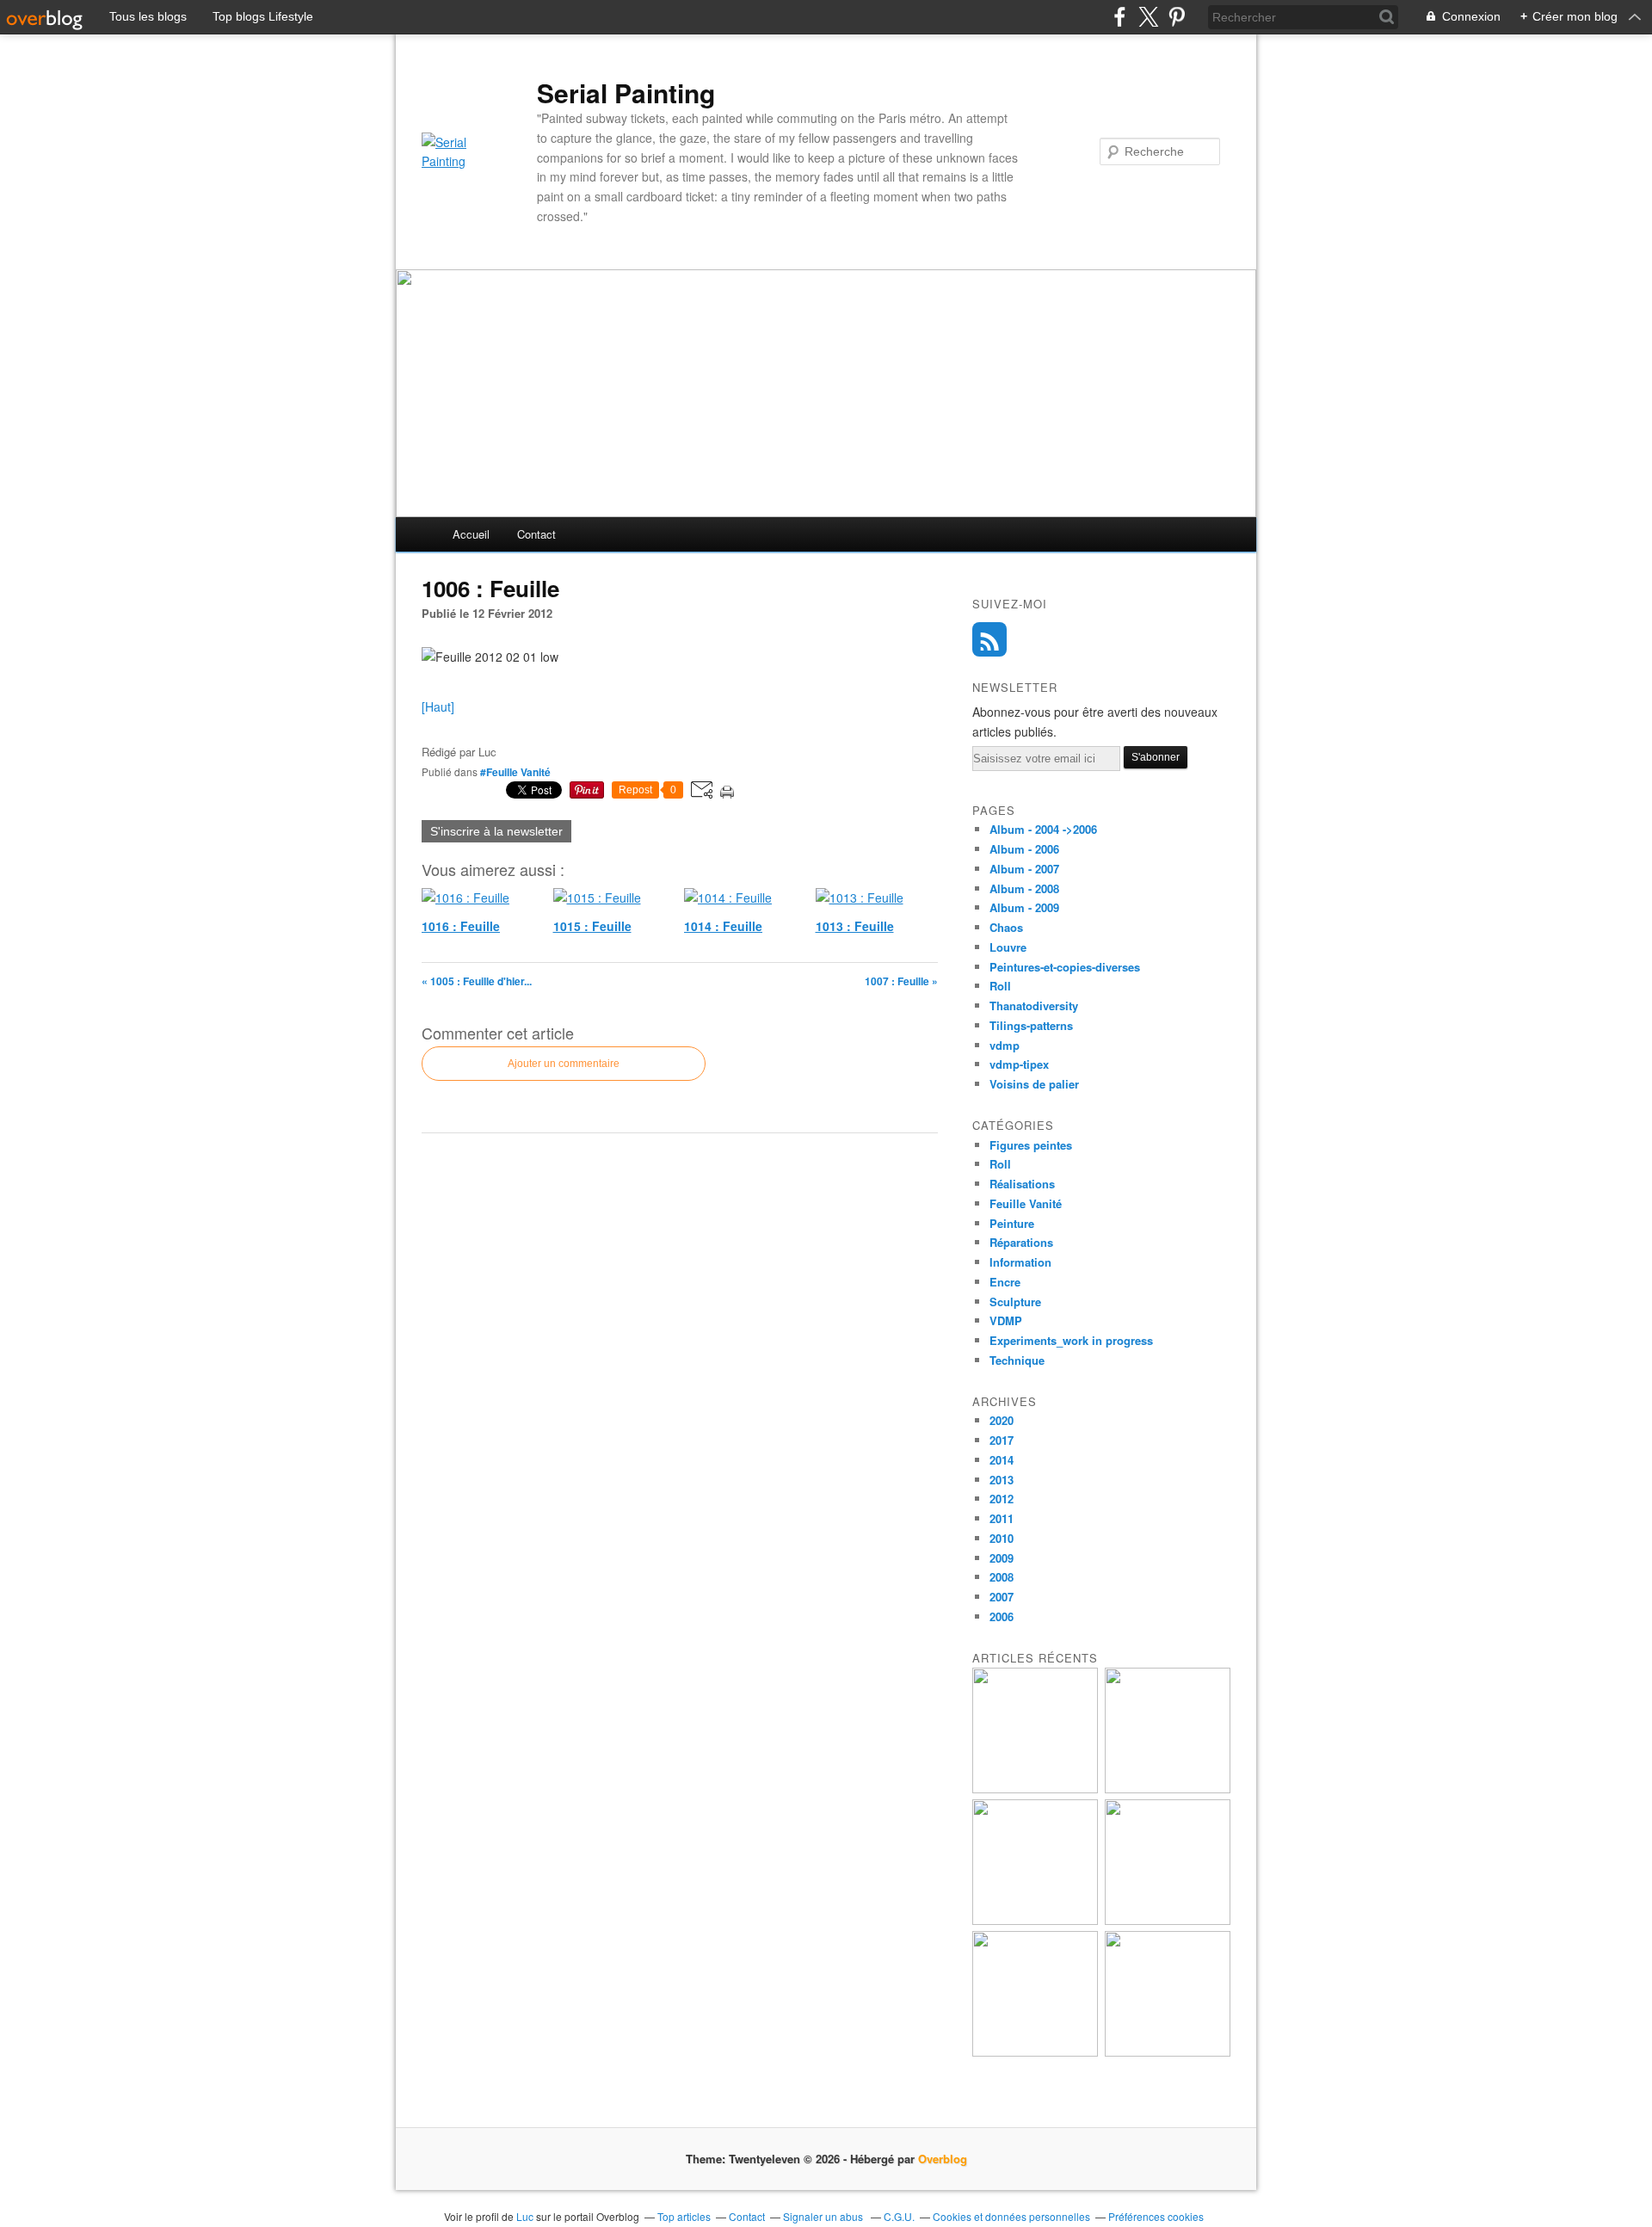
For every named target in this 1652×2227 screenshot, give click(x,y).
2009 (1002, 1558)
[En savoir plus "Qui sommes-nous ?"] (1035, 2052)
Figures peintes (1031, 1145)
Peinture (1012, 1223)
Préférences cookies (1156, 2216)
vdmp (1005, 1045)
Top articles (684, 2216)
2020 (1002, 1420)
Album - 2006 (1024, 849)
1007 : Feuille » (901, 981)
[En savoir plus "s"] (1035, 1789)
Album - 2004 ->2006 (1043, 829)
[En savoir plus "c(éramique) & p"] (1035, 1920)
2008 (1002, 1577)
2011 (1002, 1518)
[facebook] (1120, 17)
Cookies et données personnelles (1011, 2216)
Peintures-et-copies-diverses (1065, 967)
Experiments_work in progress (1071, 1340)
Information (1020, 1262)
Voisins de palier (1034, 1084)
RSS (989, 639)
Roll (1000, 986)
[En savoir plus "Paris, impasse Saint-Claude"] (1168, 1920)
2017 (1002, 1440)
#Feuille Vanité (515, 772)
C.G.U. (899, 2216)
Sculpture (1015, 1302)
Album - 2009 (1024, 907)
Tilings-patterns (1031, 1025)
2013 (1002, 1480)
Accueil (471, 534)
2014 (1002, 1460)
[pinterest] (1177, 17)
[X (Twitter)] (1148, 17)
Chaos (1006, 927)
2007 (1002, 1597)
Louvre (1008, 947)
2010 (1002, 1538)
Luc (525, 2216)
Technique (1017, 1360)
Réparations (1021, 1242)
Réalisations (1022, 1184)
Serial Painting (626, 93)
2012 (1002, 1499)
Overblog (943, 2159)
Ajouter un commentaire (564, 1064)
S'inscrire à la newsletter (496, 831)
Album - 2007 (1024, 869)
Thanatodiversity (1034, 1006)
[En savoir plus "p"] (1168, 1789)
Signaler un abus (824, 2216)
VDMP (1006, 1320)
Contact (536, 534)
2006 (1002, 1616)
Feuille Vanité (1026, 1203)
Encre (1005, 1282)
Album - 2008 (1024, 888)
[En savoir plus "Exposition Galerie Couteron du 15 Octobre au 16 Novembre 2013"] (1168, 2052)
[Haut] (438, 706)
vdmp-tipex (1019, 1064)
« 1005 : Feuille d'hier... (477, 981)
